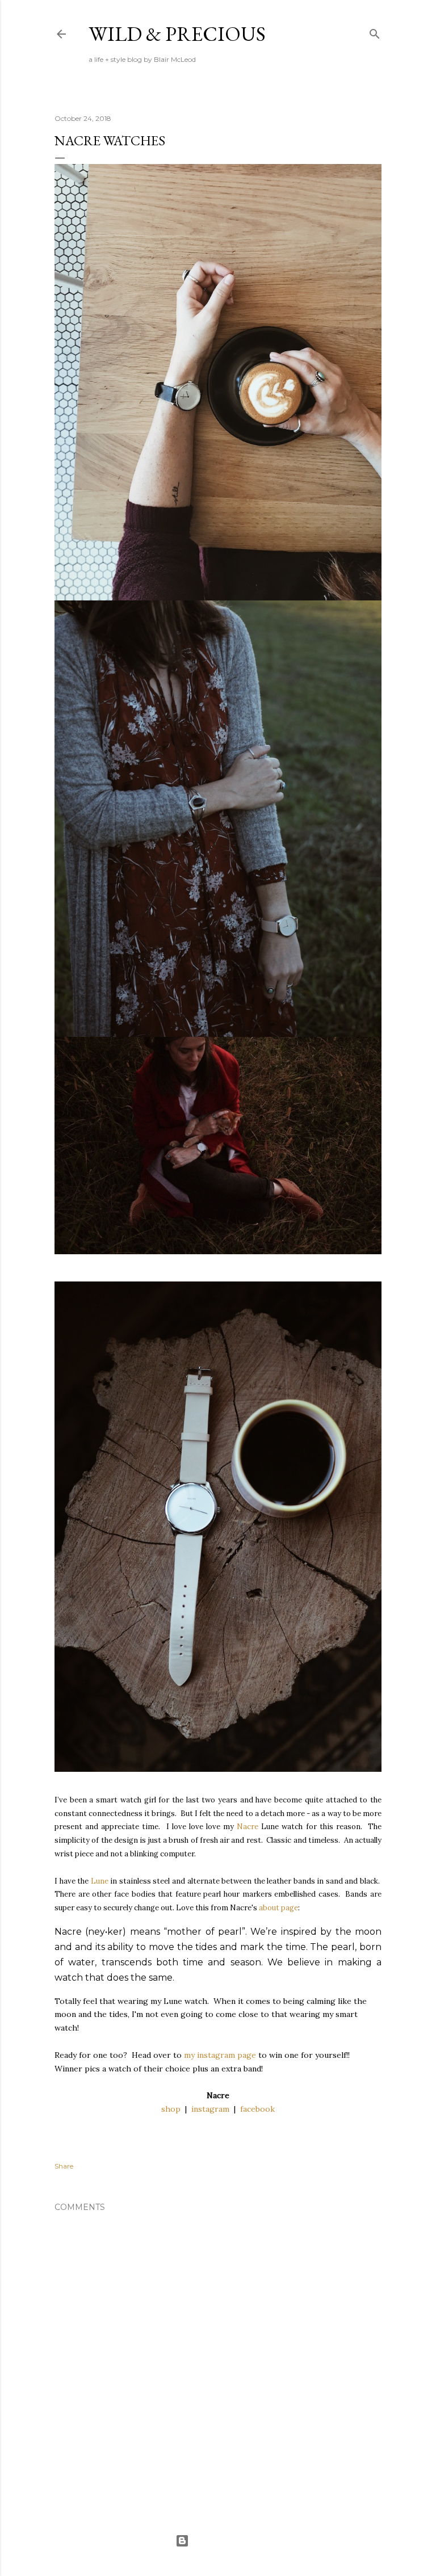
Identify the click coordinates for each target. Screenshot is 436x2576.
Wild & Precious (177, 34)
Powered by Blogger (227, 2541)
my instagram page (220, 2055)
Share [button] (64, 2166)
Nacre (248, 1827)
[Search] (375, 31)
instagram (210, 2109)
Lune (100, 1881)
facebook (257, 2109)
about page (278, 1908)
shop (171, 2109)
